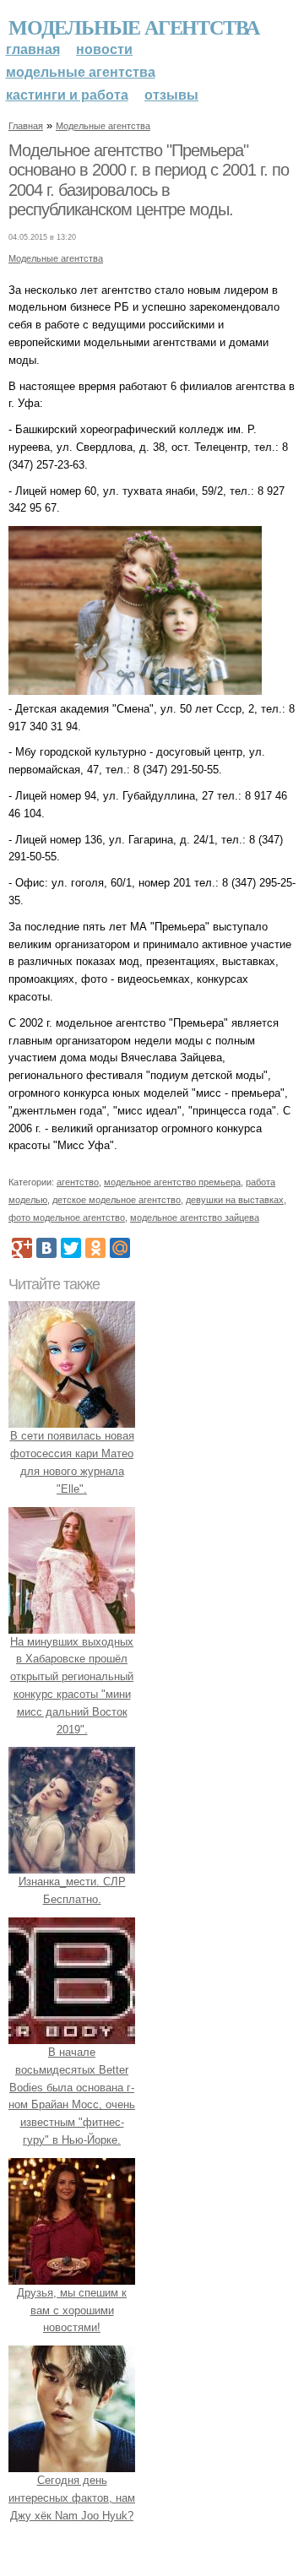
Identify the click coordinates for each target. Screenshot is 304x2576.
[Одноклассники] (95, 1248)
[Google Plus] (22, 1248)
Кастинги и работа (67, 95)
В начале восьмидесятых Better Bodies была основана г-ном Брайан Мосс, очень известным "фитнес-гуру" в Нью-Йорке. (72, 2096)
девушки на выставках (235, 1200)
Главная (33, 49)
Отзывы (171, 95)
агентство (78, 1182)
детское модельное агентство (117, 1200)
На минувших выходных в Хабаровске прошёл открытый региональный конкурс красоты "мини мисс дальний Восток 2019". (72, 1686)
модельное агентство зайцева (195, 1217)
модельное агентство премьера (172, 1182)
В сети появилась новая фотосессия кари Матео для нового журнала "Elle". (72, 1462)
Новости (104, 49)
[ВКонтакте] (46, 1248)
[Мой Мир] (120, 1248)
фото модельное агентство (67, 1217)
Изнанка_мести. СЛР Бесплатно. (72, 1890)
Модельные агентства (134, 27)
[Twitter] (71, 1248)
